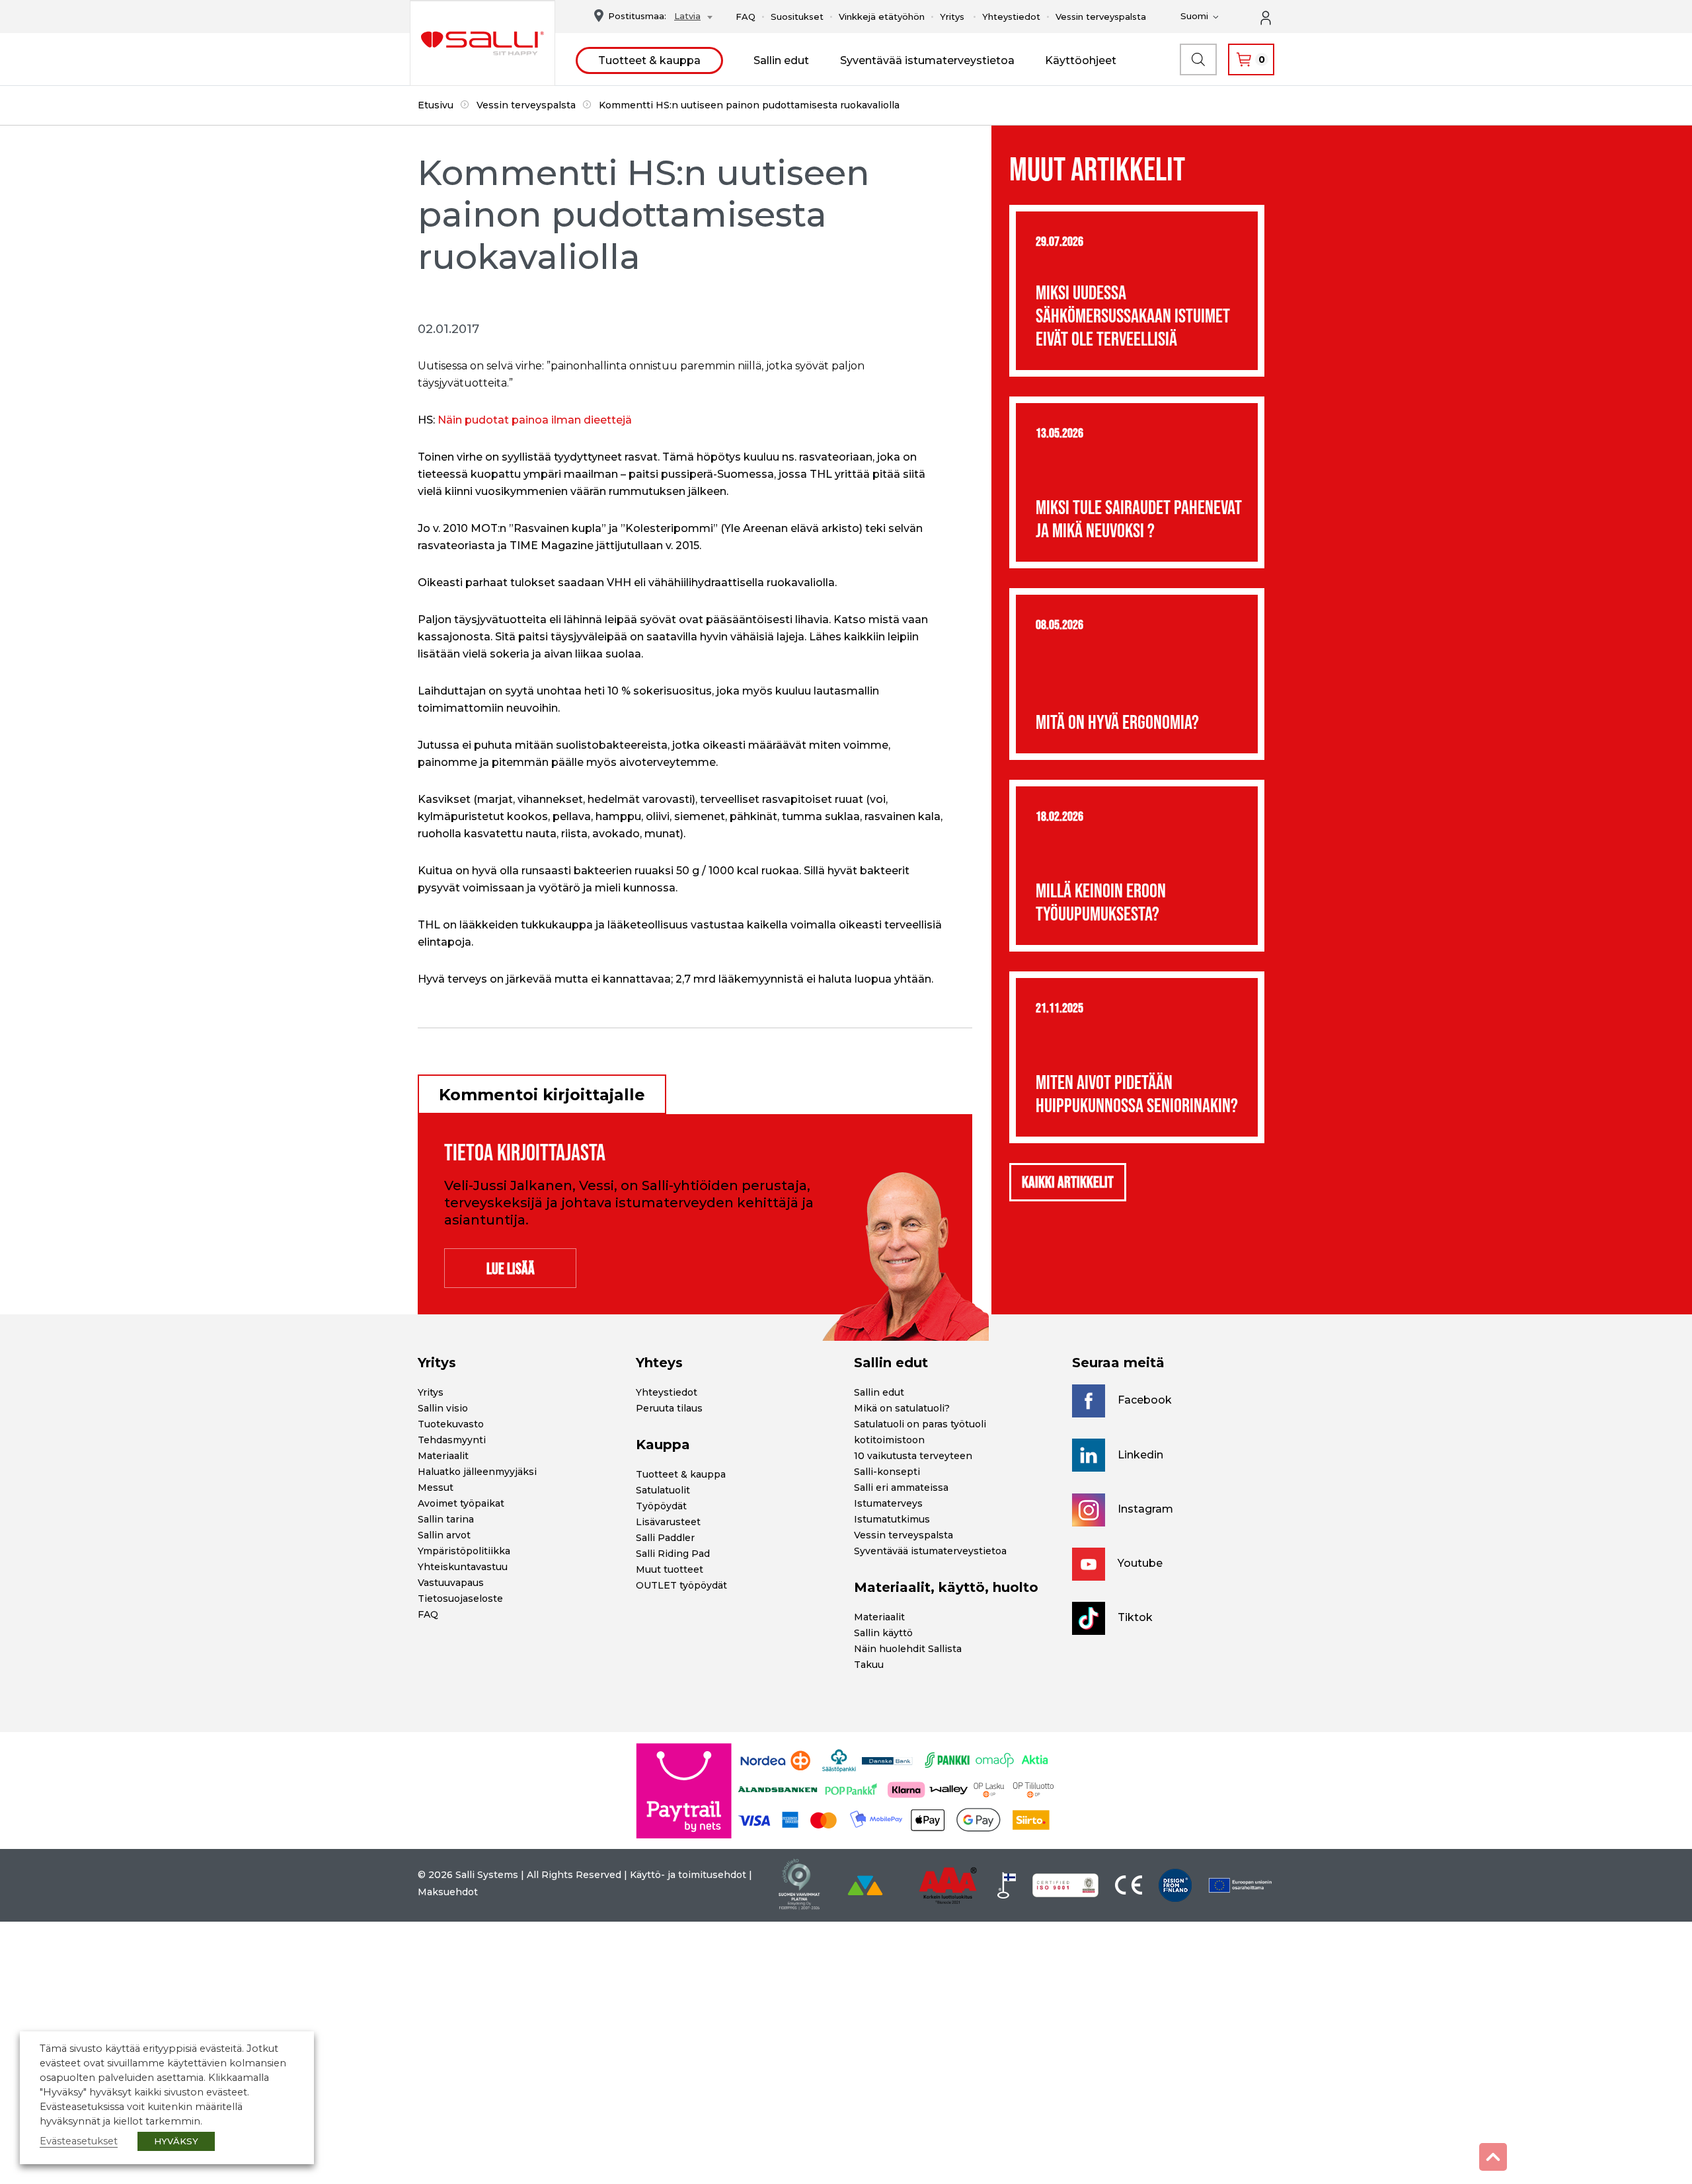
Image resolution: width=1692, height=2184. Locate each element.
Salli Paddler (665, 1538)
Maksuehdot (448, 1892)
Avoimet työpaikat (461, 1503)
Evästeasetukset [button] (79, 2141)
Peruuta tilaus (669, 1408)
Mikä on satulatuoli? (902, 1408)
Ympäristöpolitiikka (464, 1551)
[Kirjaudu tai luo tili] (1273, 17)
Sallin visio (443, 1408)
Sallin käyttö (883, 1633)
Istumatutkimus (892, 1519)
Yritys (952, 17)
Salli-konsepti (887, 1472)
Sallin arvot (444, 1535)
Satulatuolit (663, 1490)
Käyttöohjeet (1081, 60)
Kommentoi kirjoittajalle (542, 1095)
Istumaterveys (888, 1503)
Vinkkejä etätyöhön (882, 17)
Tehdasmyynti (452, 1440)
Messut (436, 1487)
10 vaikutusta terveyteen (913, 1456)
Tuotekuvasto (451, 1424)
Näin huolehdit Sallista (908, 1649)
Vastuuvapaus (451, 1583)
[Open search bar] (1198, 59)
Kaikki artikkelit (1068, 1182)
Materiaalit (443, 1456)
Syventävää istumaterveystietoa (927, 60)
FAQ (746, 17)
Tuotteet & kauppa (649, 60)
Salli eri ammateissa (901, 1487)
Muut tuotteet (670, 1569)
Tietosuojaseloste (460, 1599)
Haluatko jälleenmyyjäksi (477, 1472)
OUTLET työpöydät (681, 1585)
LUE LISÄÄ (511, 1268)
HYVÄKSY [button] (176, 2141)
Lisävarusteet (668, 1522)
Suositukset (797, 17)
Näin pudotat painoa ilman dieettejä (535, 420)
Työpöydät (661, 1506)
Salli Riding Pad (673, 1554)
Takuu (869, 1665)
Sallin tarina (446, 1519)
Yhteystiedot (1011, 17)
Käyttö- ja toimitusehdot (688, 1875)
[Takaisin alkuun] (1493, 2157)
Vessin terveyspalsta (1101, 17)
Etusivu (436, 105)
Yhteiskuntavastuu (463, 1567)
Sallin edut (781, 60)
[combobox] (690, 18)
